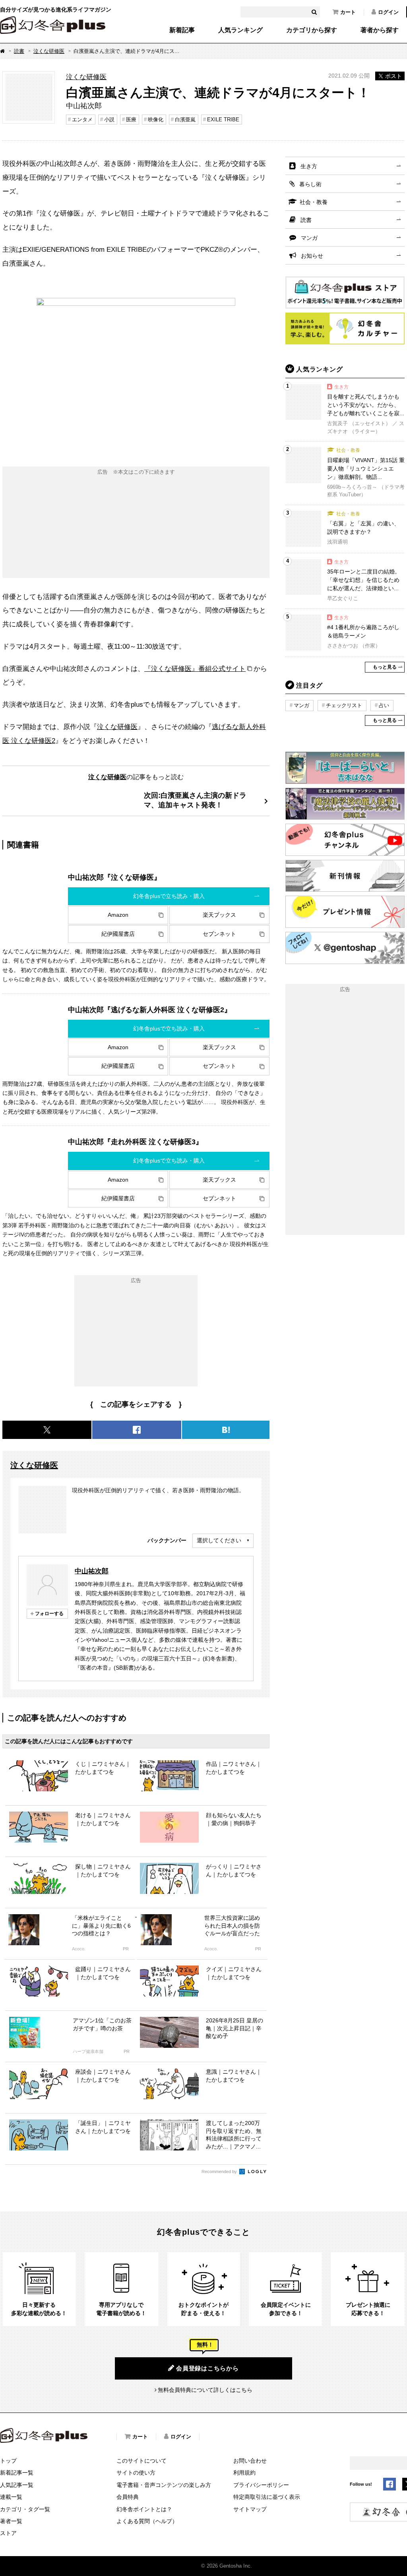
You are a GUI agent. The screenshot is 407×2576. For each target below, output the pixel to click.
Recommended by (220, 2172)
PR (126, 1949)
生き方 (309, 166)
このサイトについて (141, 2461)
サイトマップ (250, 2509)
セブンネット (219, 934)
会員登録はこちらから (207, 2368)
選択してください (219, 1540)
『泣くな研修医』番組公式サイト (195, 669)
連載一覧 (11, 2497)
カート (348, 12)
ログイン (388, 12)
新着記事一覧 (17, 2473)
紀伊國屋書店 (118, 934)
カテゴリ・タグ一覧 (25, 2509)
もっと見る (385, 667)
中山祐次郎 (92, 1571)
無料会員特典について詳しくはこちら (205, 2390)
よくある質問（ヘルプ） (147, 2521)
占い (384, 705)
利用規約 (244, 2473)
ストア (8, 2533)
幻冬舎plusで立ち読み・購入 (169, 896)
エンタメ (82, 120)
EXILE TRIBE (223, 120)
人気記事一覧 (17, 2485)
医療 (131, 120)
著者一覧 (11, 2521)
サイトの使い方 (136, 2473)
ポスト (393, 76)
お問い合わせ (250, 2461)
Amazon (118, 915)
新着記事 (182, 30)
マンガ (309, 238)
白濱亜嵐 (185, 120)
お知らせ (312, 256)
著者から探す (380, 30)
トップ (8, 2461)
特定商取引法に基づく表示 (267, 2497)
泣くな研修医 (49, 51)
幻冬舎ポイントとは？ (144, 2509)
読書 (19, 51)
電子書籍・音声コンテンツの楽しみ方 (164, 2485)
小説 (109, 120)
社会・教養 (314, 202)
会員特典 (128, 2497)
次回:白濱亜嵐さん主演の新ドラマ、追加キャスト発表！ (195, 800)
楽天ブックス (219, 915)
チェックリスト (344, 705)
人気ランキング (240, 30)
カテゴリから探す (312, 30)
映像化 (156, 120)
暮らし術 (310, 184)
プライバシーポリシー (261, 2485)
